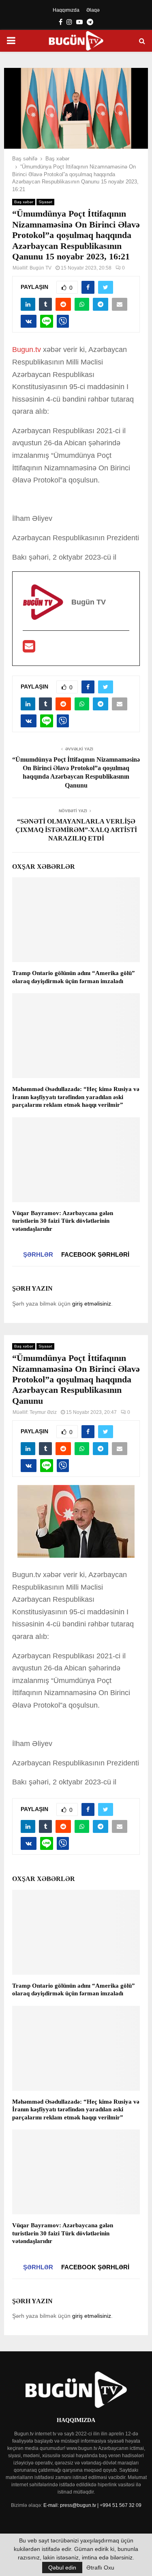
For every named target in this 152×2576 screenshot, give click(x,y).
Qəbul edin (62, 2568)
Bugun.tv (27, 350)
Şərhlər (38, 1254)
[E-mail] (29, 649)
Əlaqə (93, 10)
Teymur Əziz (43, 1412)
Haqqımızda (66, 10)
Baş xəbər (24, 202)
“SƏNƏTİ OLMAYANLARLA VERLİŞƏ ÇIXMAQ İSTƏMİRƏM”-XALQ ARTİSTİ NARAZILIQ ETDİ (76, 830)
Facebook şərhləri (95, 1254)
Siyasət (45, 202)
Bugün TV (41, 268)
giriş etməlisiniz (92, 1304)
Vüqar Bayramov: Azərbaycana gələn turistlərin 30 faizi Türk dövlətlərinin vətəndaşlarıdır (63, 1221)
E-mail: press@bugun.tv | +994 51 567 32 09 (92, 2505)
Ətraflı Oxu (100, 2568)
